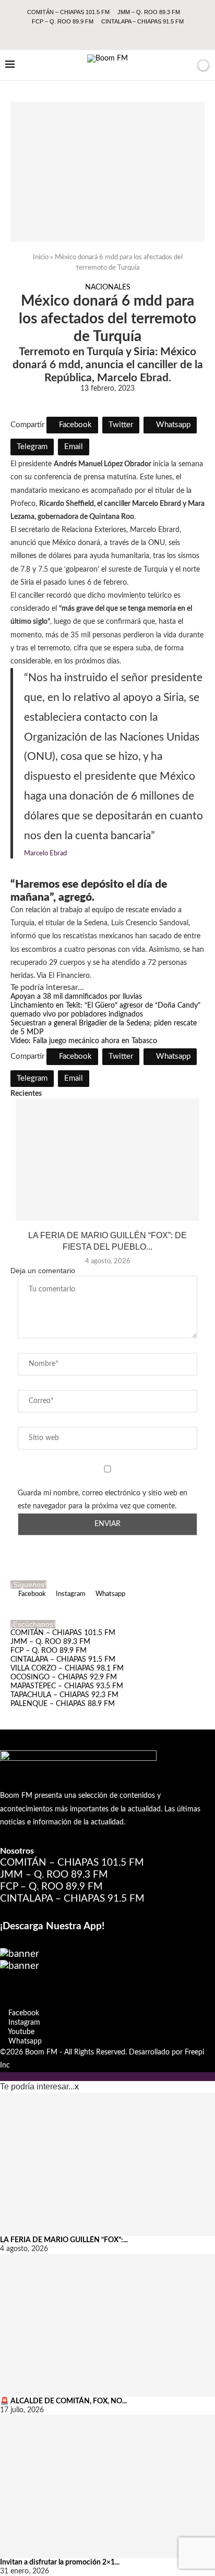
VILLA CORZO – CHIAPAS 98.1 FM (67, 1668)
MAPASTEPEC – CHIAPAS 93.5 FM (67, 1686)
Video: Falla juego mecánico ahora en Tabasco (84, 1041)
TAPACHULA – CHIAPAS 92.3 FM (64, 1695)
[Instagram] (101, 35)
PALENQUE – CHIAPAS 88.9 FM (63, 1704)
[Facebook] (87, 35)
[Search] (185, 65)
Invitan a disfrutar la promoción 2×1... (60, 2562)
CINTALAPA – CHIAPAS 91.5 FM (142, 21)
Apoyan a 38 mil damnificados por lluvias (76, 997)
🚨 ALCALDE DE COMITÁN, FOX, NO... (63, 2401)
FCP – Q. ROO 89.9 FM (63, 21)
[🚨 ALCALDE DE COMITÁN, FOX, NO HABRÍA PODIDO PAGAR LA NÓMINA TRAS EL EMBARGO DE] (107, 2325)
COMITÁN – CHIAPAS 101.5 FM (68, 12)
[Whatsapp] (129, 35)
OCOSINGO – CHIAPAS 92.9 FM (64, 1677)
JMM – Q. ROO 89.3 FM (149, 12)
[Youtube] (115, 35)
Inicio (41, 257)
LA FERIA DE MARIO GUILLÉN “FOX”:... (64, 2240)
